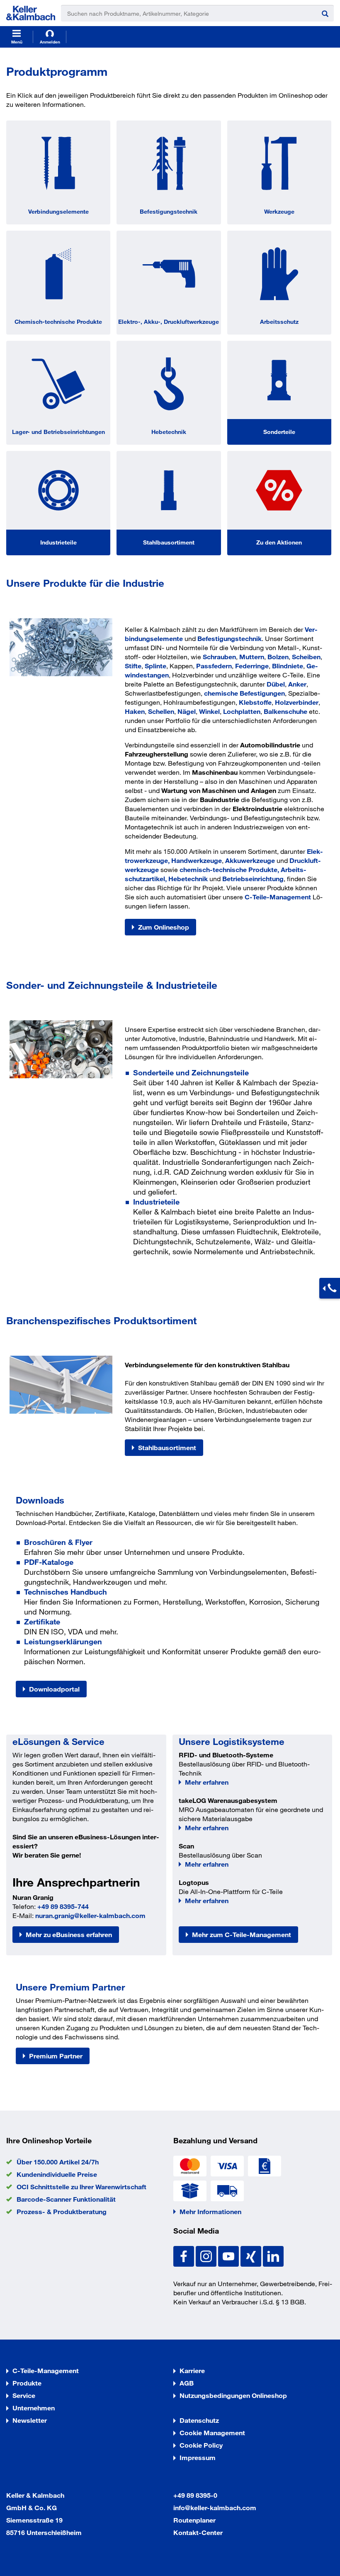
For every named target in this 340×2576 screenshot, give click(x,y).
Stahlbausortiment (169, 542)
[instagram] (207, 2255)
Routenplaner (194, 2520)
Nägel (187, 711)
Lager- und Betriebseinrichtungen (58, 432)
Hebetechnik (169, 432)
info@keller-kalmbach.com (215, 2507)
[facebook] (185, 2255)
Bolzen (278, 657)
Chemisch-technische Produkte (58, 322)
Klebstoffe (255, 702)
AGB (187, 2383)
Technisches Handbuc (63, 1592)
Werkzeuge (279, 211)
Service (24, 2395)
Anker (297, 684)
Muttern (252, 657)
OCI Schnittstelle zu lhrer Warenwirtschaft (81, 2187)
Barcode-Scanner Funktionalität (66, 2199)
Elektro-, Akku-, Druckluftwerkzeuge (169, 322)
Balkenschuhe (285, 711)
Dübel (276, 684)
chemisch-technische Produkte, (230, 869)
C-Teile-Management (278, 897)
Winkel (209, 711)
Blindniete (288, 666)
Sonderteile (279, 432)
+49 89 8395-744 (63, 1906)
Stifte (133, 666)
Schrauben (219, 657)
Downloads (40, 1500)
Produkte (27, 2383)
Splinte (155, 666)
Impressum (198, 2457)
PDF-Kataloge (49, 1562)
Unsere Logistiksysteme (232, 1741)
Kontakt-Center (198, 2532)
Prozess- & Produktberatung (62, 2211)
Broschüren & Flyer (58, 1542)
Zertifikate (42, 1622)
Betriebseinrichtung (253, 878)
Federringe (252, 666)
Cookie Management (212, 2433)
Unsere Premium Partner (70, 1987)
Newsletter (30, 2420)
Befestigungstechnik (169, 211)
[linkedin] (273, 2255)
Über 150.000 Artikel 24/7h (58, 2162)
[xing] (252, 2255)
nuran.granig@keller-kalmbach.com (90, 1915)
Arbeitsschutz (279, 322)
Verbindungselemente (58, 211)
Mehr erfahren (207, 1782)
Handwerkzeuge (197, 860)
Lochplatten (242, 711)
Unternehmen (34, 2408)
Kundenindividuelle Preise (57, 2174)
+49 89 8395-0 (195, 2495)
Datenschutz (199, 2420)
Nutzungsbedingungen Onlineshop (233, 2395)
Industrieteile (58, 542)
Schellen (161, 711)
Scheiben (306, 657)
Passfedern (214, 666)
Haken (135, 711)
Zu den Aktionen (279, 542)
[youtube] (229, 2255)
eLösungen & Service (58, 1741)
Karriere (192, 2370)
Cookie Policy (201, 2445)
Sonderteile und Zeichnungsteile (191, 1072)
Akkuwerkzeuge (250, 860)
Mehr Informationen (210, 2211)
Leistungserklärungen (63, 1641)
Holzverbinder (297, 702)
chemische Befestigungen (244, 693)
